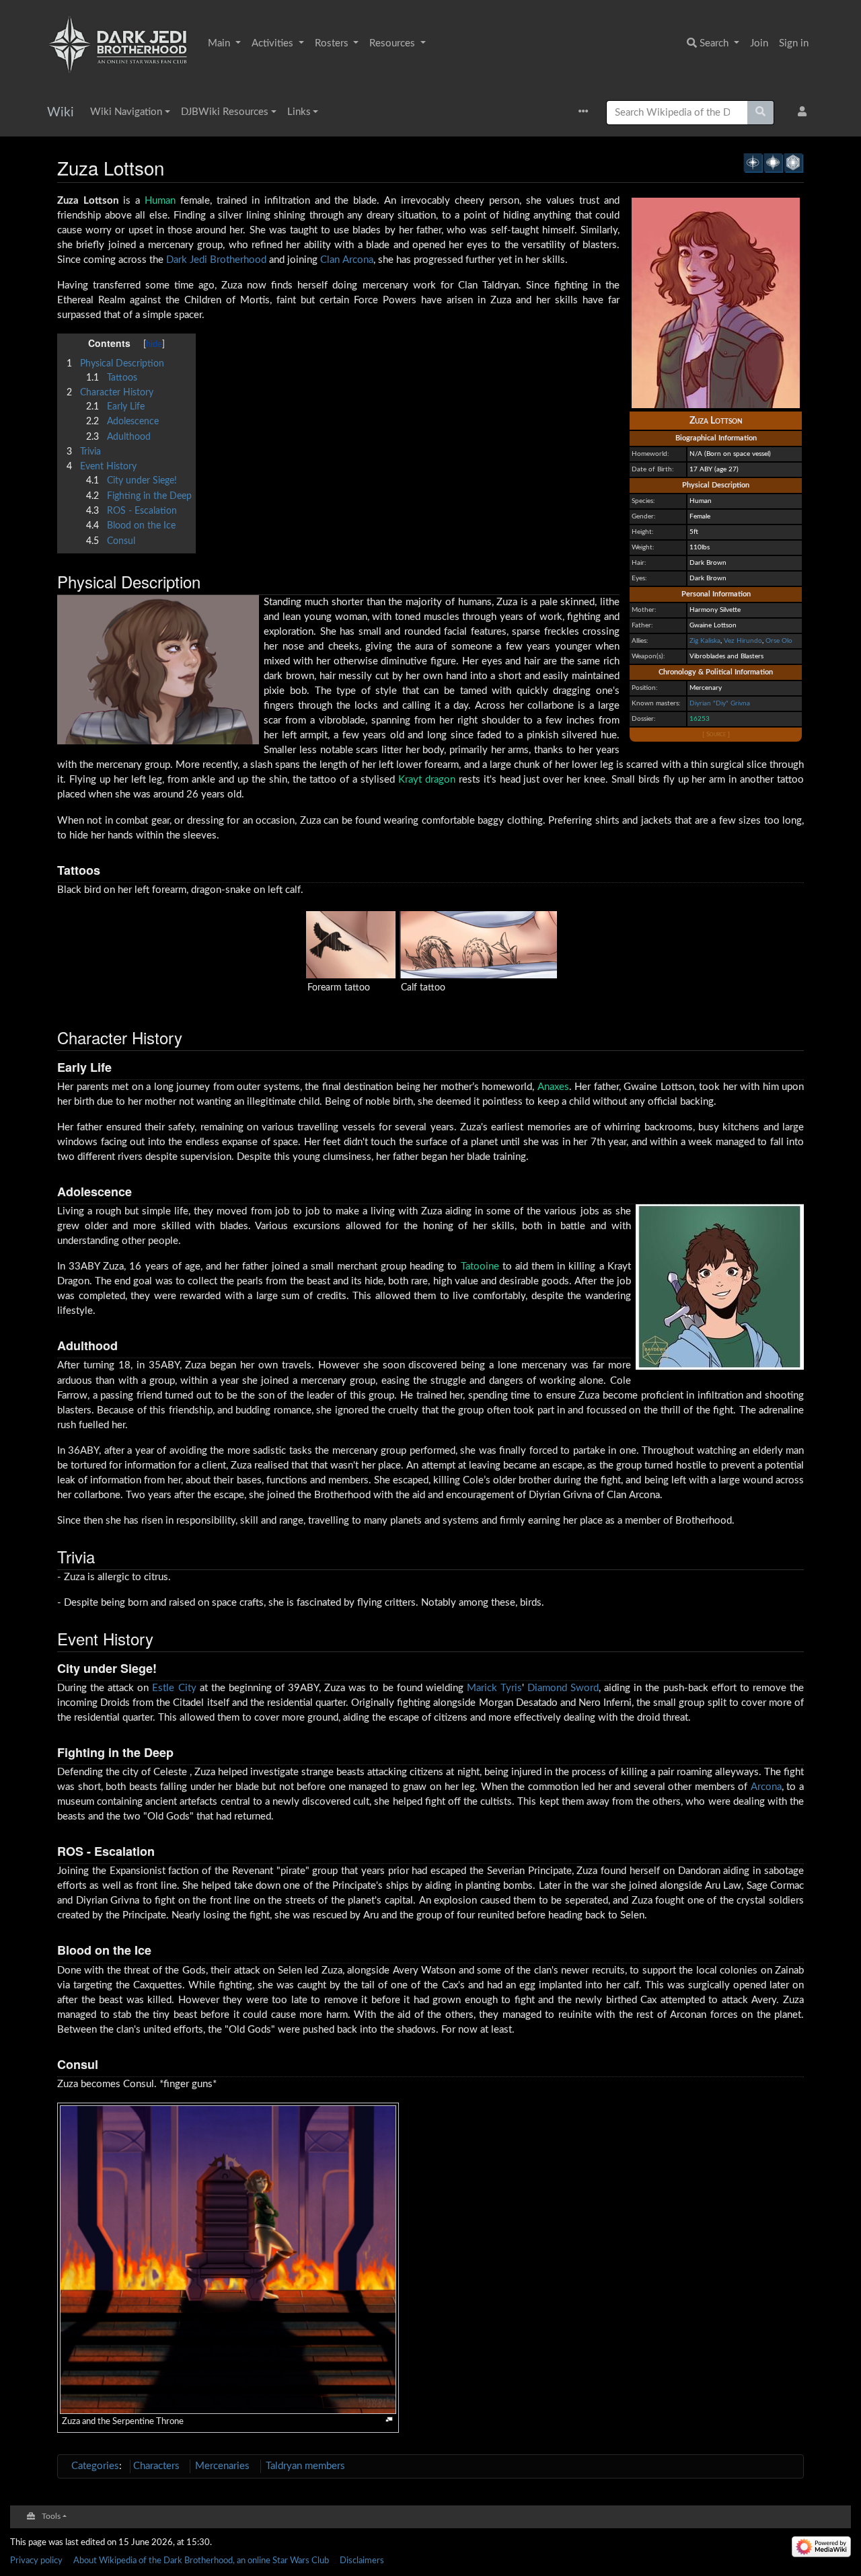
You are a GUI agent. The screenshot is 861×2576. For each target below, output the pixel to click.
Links (299, 112)
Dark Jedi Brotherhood (216, 260)
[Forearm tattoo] (351, 945)
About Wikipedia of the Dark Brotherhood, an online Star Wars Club (201, 2561)
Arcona (766, 1787)
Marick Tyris (494, 1688)
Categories (95, 2466)
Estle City (174, 1688)
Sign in (794, 43)
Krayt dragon (427, 780)
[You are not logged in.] (805, 113)
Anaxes (553, 1087)
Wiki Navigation (126, 112)
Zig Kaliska (705, 641)
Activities (274, 43)
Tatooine (480, 1266)
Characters (156, 2466)
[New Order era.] (794, 162)
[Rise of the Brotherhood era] (753, 162)
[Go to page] (761, 113)
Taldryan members (305, 2466)
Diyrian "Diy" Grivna (720, 703)
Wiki (61, 113)
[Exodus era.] (774, 162)
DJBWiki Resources (225, 112)
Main (220, 43)
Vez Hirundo (743, 641)
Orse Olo (779, 641)
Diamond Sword (563, 1688)
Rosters (333, 43)
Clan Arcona (347, 260)
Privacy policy (36, 2561)
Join (759, 43)
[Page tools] (587, 113)
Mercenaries (222, 2466)
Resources (394, 43)
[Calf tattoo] (478, 945)
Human (160, 201)
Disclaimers (362, 2561)
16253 (700, 719)
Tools (51, 2516)
